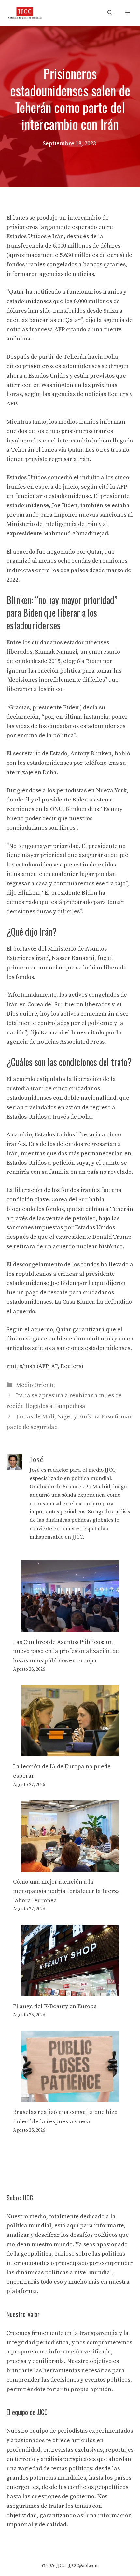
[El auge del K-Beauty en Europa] (70, 1991)
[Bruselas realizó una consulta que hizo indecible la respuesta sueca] (70, 2097)
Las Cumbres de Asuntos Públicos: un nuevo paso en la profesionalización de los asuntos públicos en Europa (66, 1652)
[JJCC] (25, 13)
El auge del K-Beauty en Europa (55, 2006)
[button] (110, 13)
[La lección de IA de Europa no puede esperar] (70, 1751)
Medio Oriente (35, 1385)
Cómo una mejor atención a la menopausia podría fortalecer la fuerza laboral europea (67, 1891)
